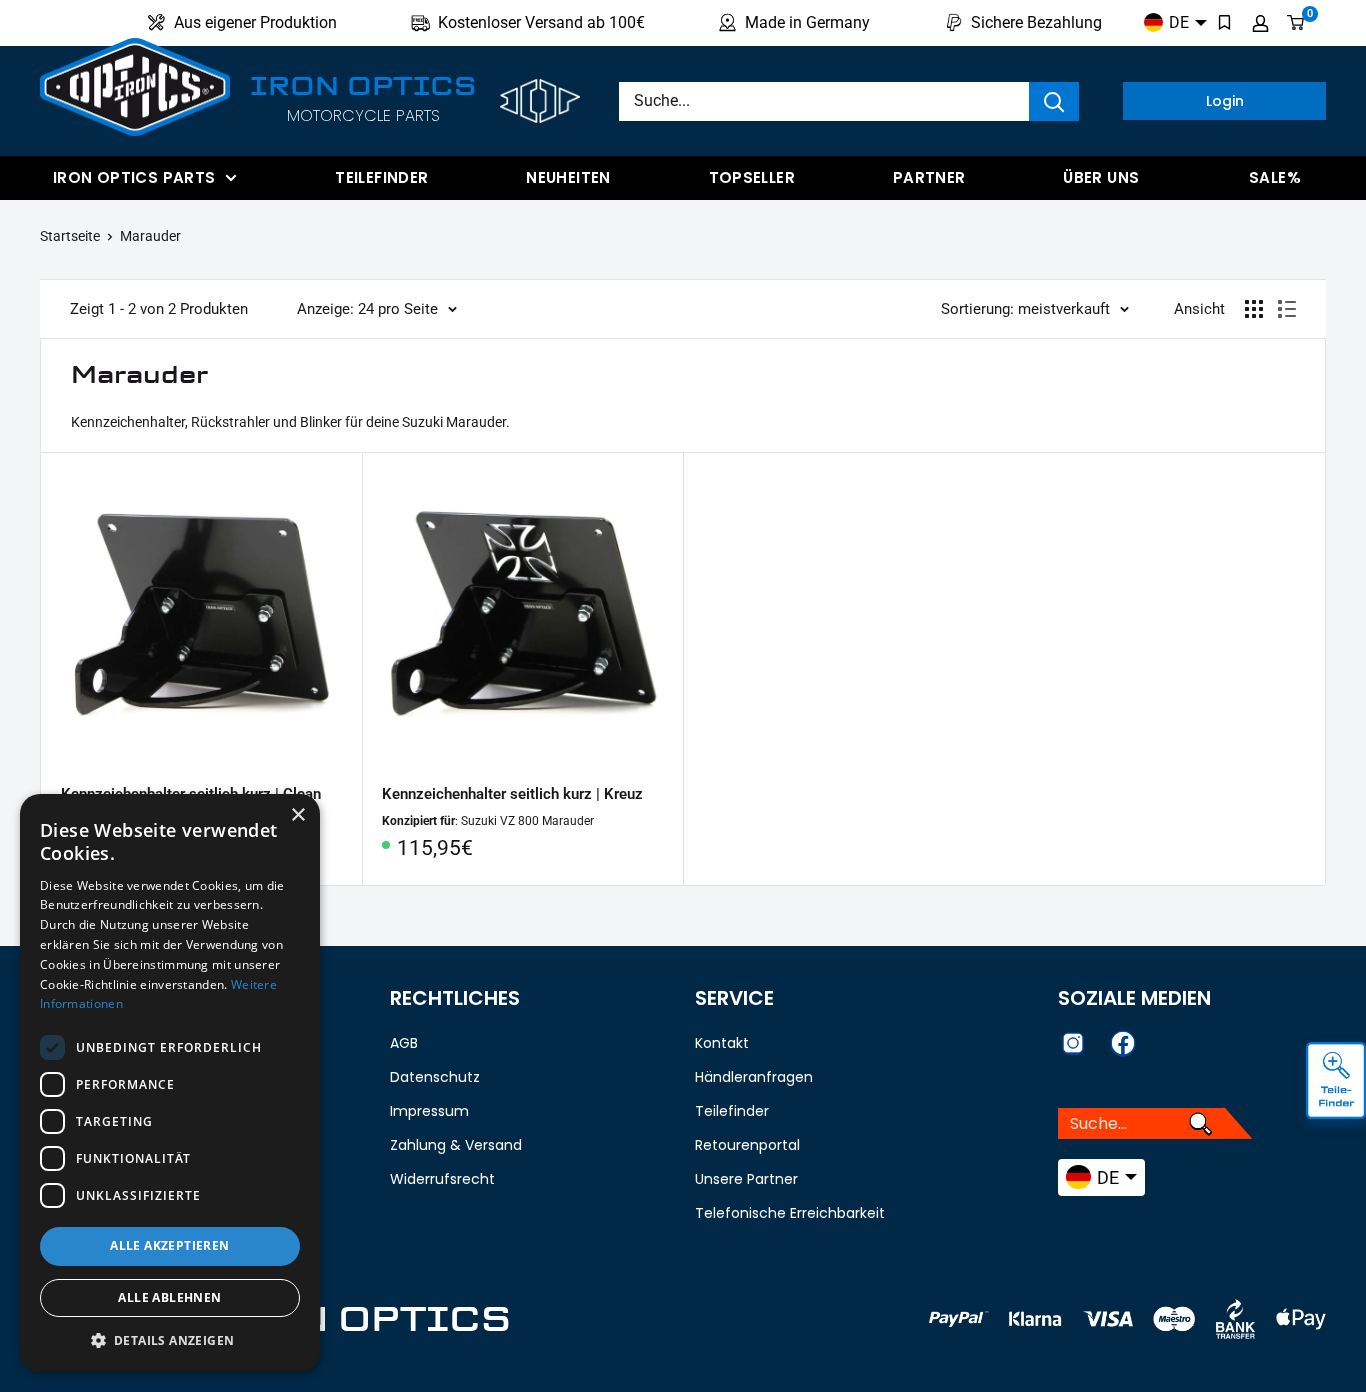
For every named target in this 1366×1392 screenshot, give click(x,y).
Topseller (752, 177)
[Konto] (1260, 23)
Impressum (429, 1111)
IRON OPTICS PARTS (134, 177)
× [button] (297, 815)
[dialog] (170, 1083)
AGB (404, 1043)
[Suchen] (1054, 101)
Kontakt (722, 1043)
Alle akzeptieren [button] (169, 1245)
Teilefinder (381, 177)
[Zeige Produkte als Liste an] (1287, 309)
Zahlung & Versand (456, 1145)
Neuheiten (568, 177)
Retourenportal (747, 1145)
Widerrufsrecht (442, 1179)
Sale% (1275, 177)
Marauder (150, 236)
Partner (929, 177)
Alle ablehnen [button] (169, 1297)
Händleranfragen (754, 1077)
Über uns (1101, 177)
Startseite (70, 236)
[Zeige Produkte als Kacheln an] (1254, 309)
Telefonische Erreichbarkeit (790, 1213)
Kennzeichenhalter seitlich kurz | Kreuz (512, 794)
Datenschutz (435, 1077)
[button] (170, 1341)
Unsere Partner (746, 1179)
